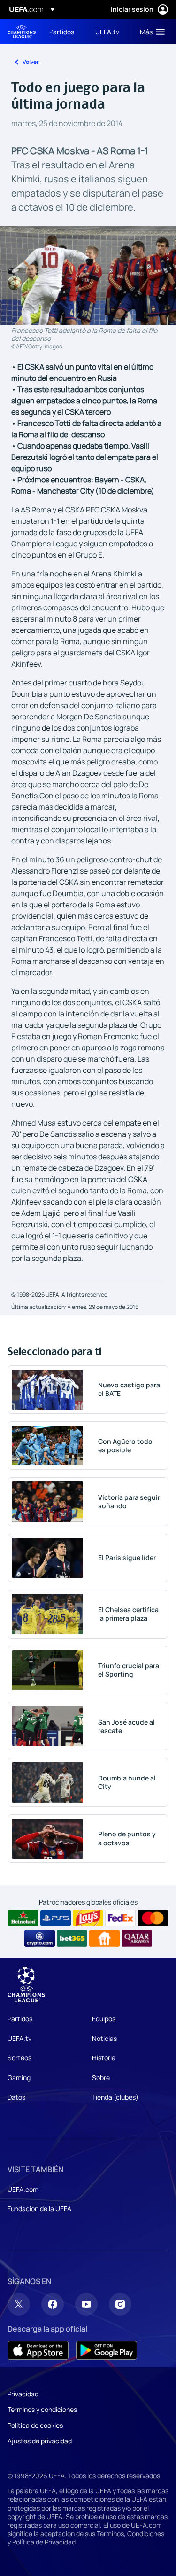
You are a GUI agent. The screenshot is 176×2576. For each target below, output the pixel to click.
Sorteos (19, 2058)
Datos (16, 2097)
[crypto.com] (40, 1938)
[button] (150, 32)
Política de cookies (35, 2425)
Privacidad (23, 2394)
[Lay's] (88, 1918)
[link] (62, 32)
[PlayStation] (56, 1918)
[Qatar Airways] (137, 1938)
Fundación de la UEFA (39, 2209)
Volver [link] (31, 62)
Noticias (104, 2038)
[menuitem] (64, 32)
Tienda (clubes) (115, 2097)
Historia (104, 2058)
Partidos (20, 2019)
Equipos (104, 2019)
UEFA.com (23, 2189)
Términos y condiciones (42, 2409)
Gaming (19, 2077)
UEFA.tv (19, 2038)
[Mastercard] (153, 1918)
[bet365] (72, 1938)
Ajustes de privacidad (40, 2441)
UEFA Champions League (22, 32)
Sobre (101, 2077)
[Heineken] (23, 1918)
